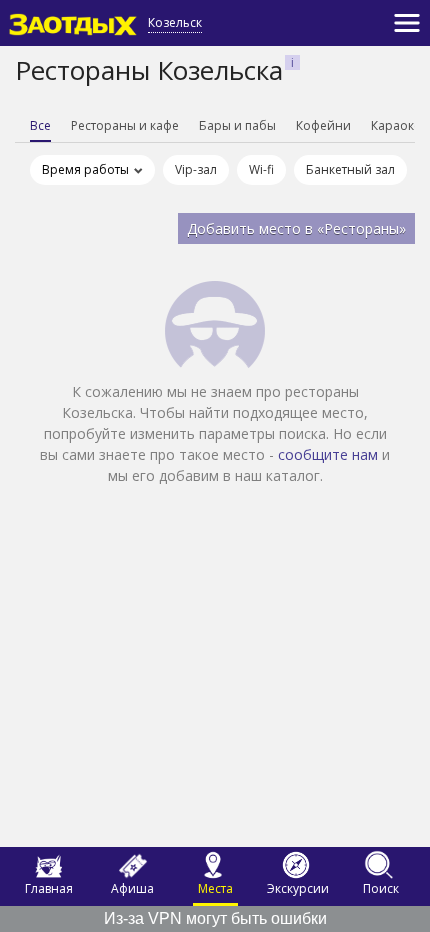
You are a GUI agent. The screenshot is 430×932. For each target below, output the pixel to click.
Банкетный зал (350, 169)
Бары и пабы (237, 125)
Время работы (85, 169)
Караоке (396, 125)
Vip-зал (196, 169)
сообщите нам (328, 454)
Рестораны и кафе (125, 125)
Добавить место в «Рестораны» (296, 228)
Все (40, 125)
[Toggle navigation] (407, 23)
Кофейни (323, 125)
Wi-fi (261, 169)
